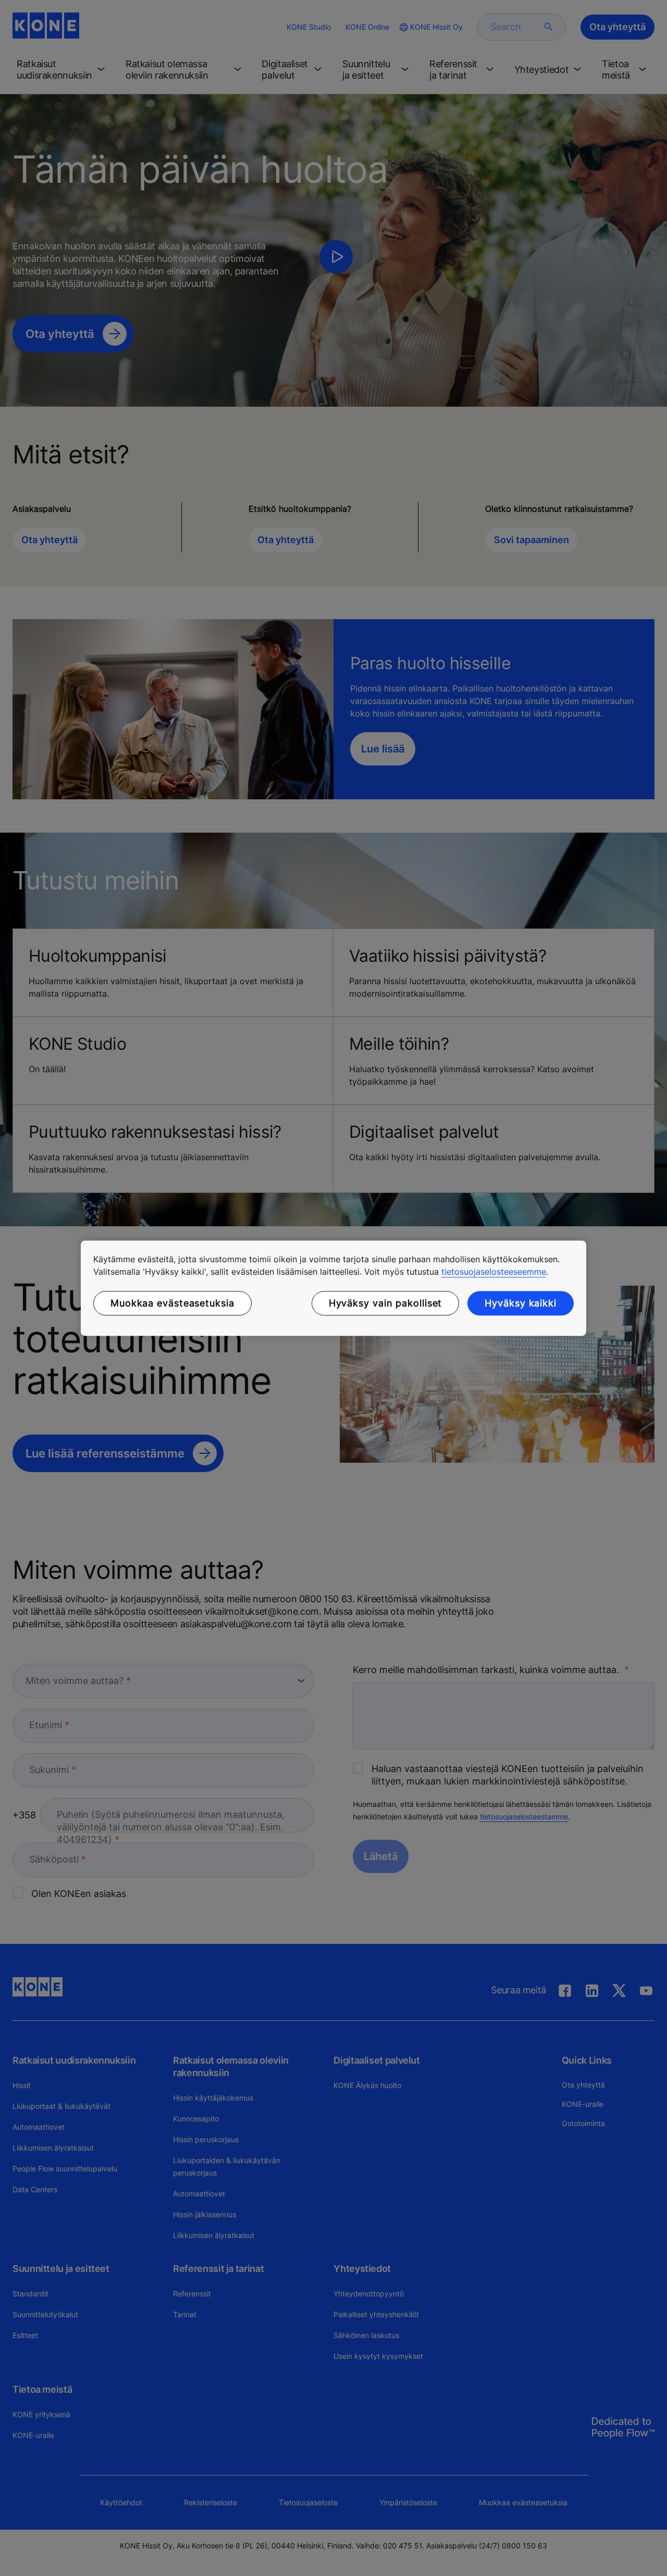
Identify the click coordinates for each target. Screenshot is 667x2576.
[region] (333, 1288)
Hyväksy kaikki (521, 1303)
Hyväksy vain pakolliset (386, 1303)
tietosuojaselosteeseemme (494, 1272)
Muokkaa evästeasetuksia (172, 1303)
